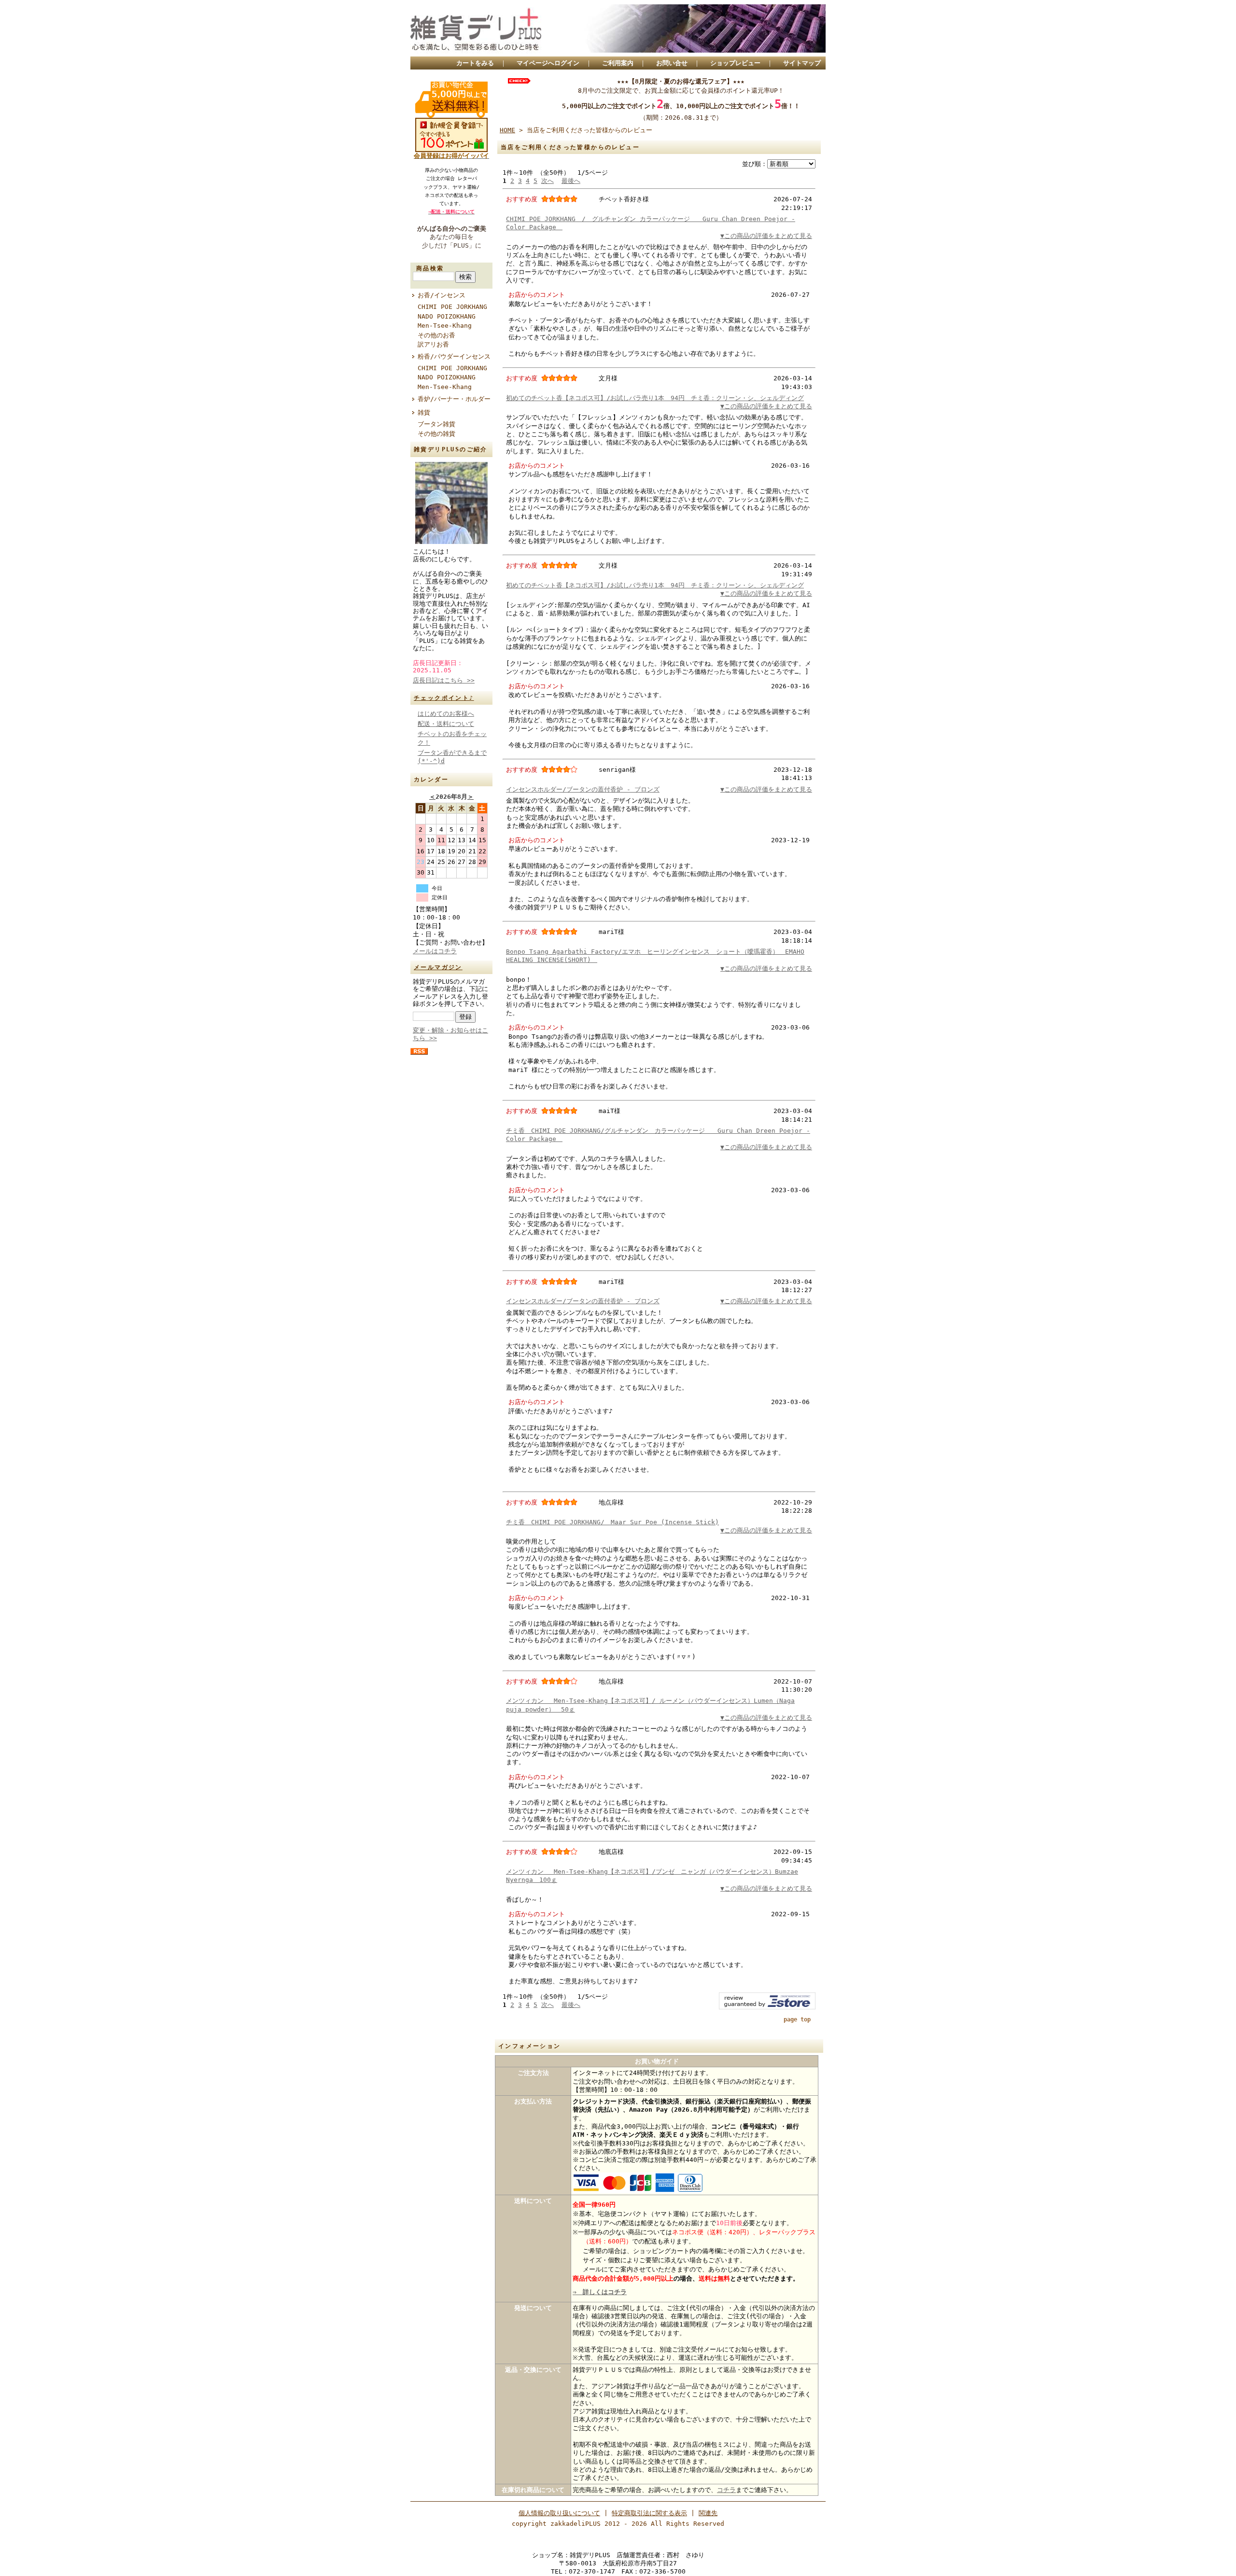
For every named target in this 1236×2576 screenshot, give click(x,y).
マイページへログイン (548, 63)
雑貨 (424, 412)
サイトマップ (802, 63)
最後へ (571, 181)
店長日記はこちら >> (444, 680)
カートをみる (475, 63)
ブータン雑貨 (436, 424)
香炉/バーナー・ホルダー (454, 399)
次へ (548, 181)
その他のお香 (436, 335)
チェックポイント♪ (444, 698)
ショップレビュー (735, 63)
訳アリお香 (433, 344)
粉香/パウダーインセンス (455, 356)
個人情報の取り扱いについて (559, 2513)
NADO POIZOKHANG (447, 316)
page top (797, 2019)
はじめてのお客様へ (446, 714)
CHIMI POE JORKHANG (452, 307)
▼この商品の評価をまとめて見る (766, 236)
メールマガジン (438, 967)
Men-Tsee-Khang (445, 326)
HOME (507, 130)
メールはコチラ (435, 951)
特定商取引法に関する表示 (649, 2513)
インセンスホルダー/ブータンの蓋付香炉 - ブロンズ (583, 789)
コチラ (726, 2490)
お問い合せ (672, 63)
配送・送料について (446, 724)
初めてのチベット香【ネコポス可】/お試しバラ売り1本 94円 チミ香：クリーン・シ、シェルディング (655, 398)
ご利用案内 (618, 63)
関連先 (708, 2513)
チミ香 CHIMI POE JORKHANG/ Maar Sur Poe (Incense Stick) (612, 1522)
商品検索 (430, 268)
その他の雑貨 (436, 434)
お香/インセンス (442, 295)
